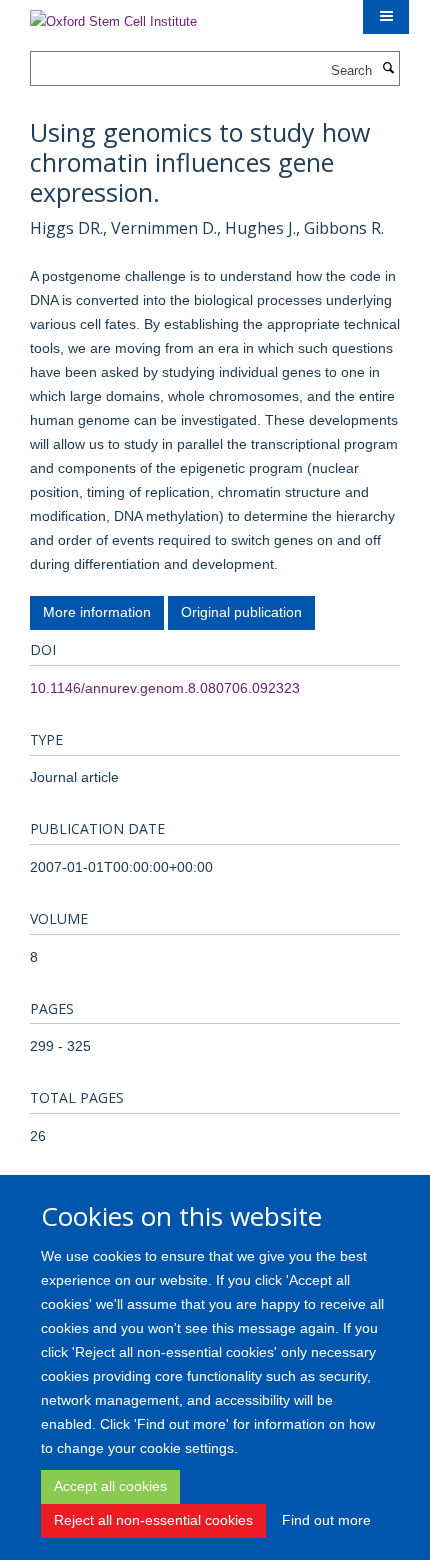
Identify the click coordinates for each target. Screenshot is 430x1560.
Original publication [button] (241, 612)
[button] (386, 17)
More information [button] (97, 612)
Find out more (326, 1520)
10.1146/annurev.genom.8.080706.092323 (165, 688)
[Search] (388, 69)
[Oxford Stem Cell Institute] (113, 15)
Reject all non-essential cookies (153, 1520)
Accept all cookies (110, 1486)
